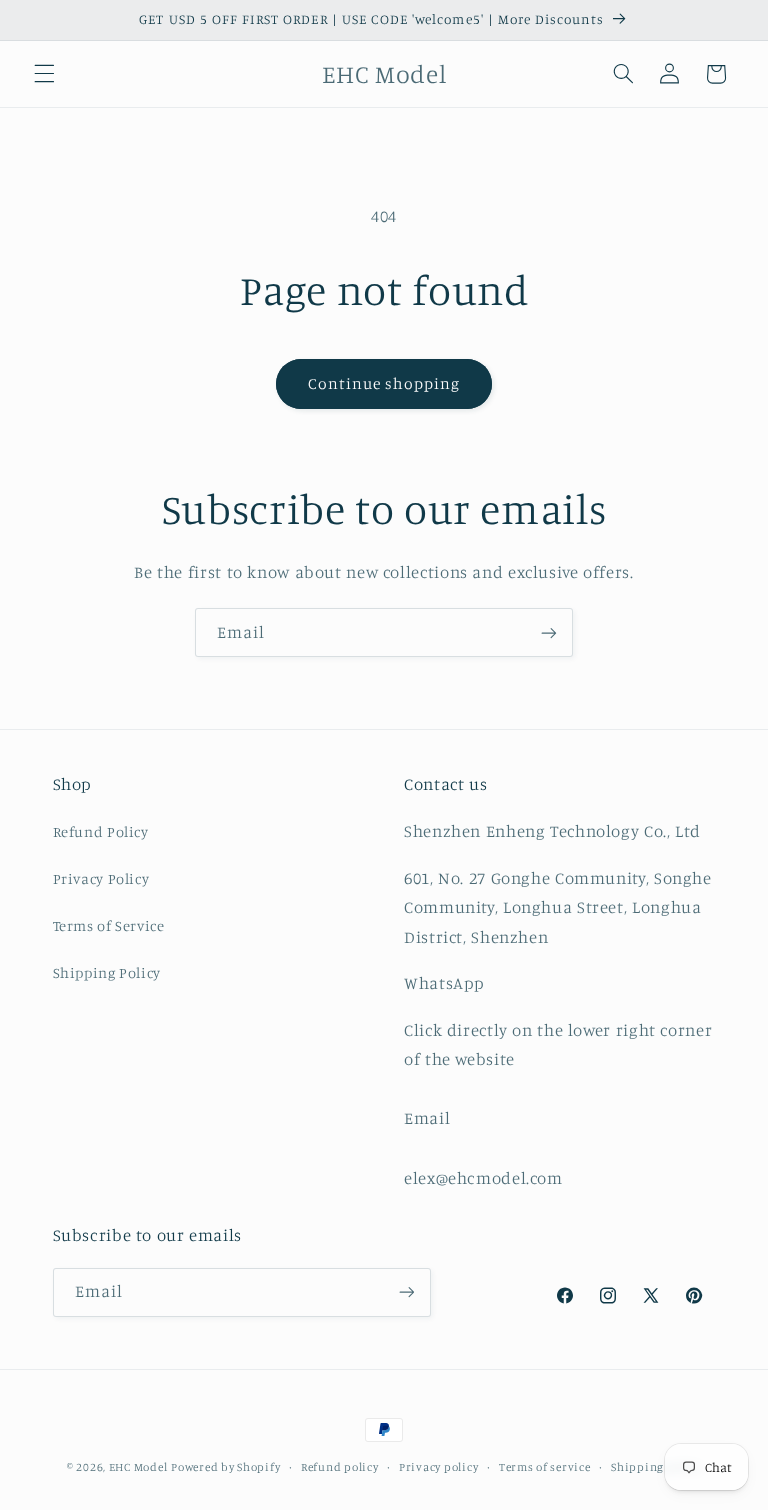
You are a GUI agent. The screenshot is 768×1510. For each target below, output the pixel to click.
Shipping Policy (107, 972)
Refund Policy (101, 831)
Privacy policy (438, 1467)
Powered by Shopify (225, 1467)
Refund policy (340, 1467)
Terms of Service (109, 925)
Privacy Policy (101, 878)
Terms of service (545, 1467)
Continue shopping (384, 383)
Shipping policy (656, 1467)
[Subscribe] (549, 632)
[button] (44, 74)
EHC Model (138, 1467)
